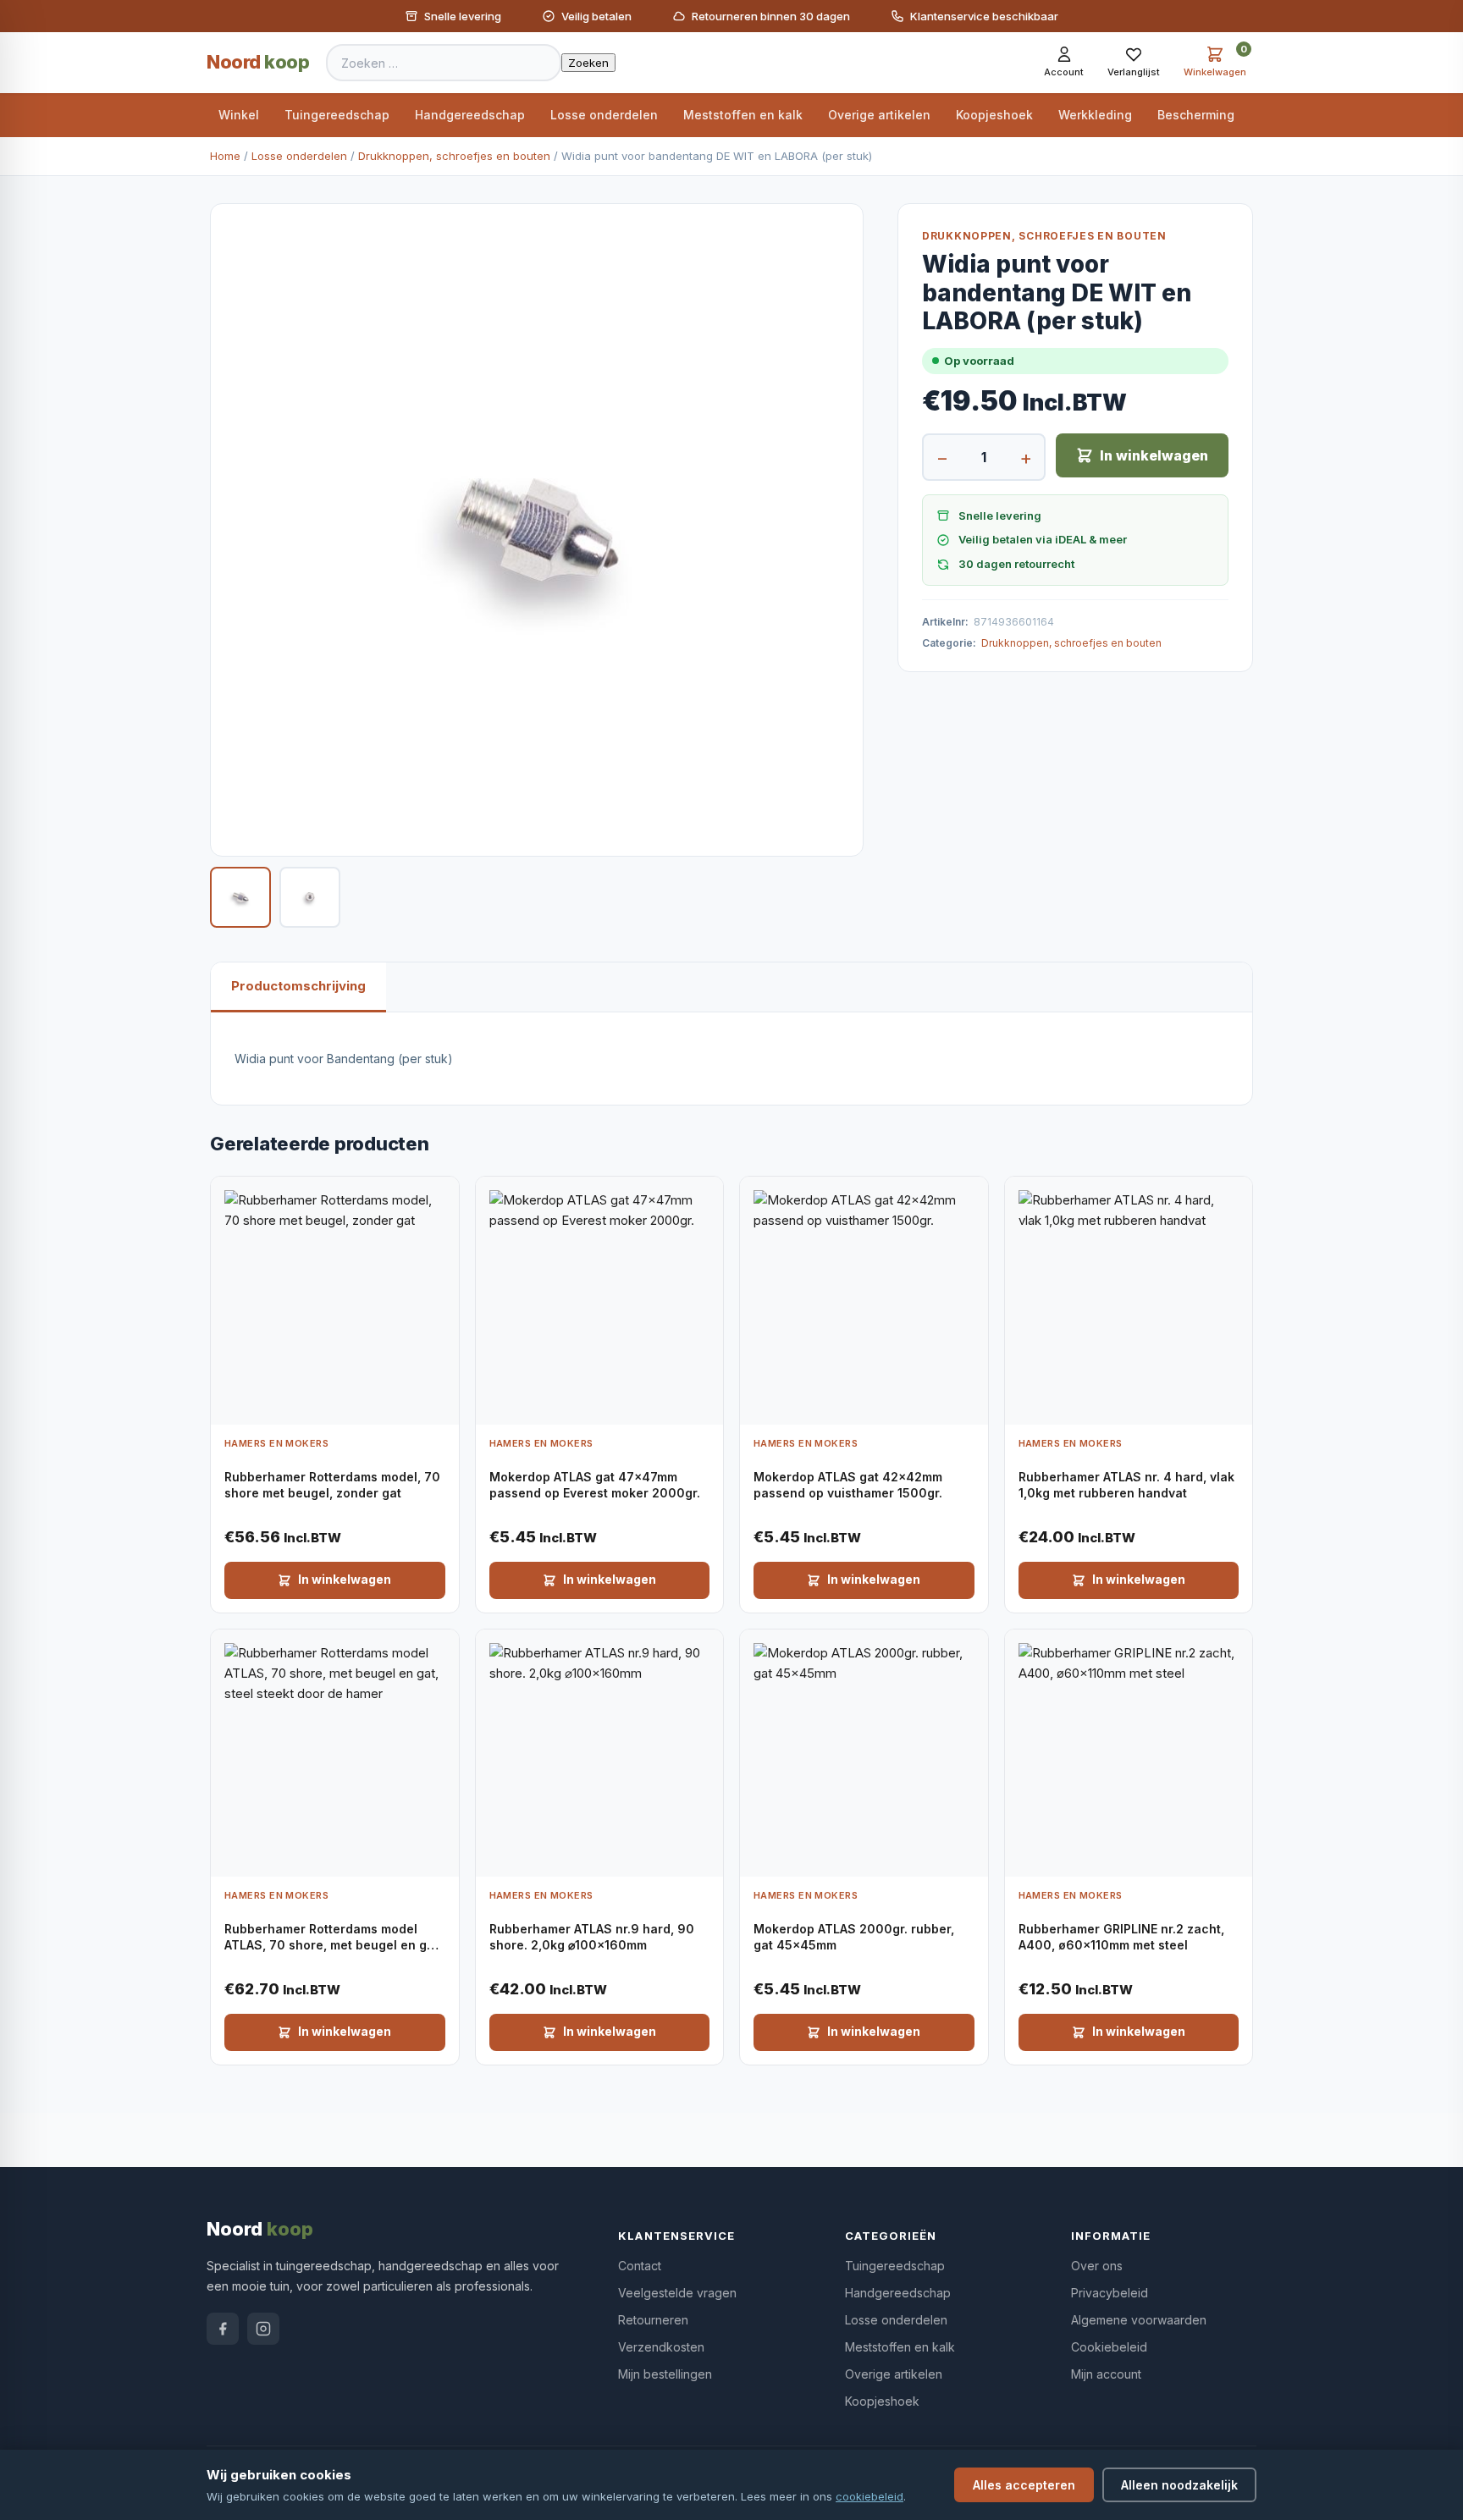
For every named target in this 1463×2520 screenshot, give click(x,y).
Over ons (1097, 2266)
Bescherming (1196, 115)
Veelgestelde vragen (677, 2293)
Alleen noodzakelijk (1179, 2485)
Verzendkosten (661, 2347)
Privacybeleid (1110, 2293)
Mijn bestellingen (665, 2374)
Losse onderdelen (604, 115)
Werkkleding (1095, 115)
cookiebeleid (870, 2496)
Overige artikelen (879, 115)
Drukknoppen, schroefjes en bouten (454, 156)
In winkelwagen (1154, 455)
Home (225, 156)
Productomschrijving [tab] (298, 986)
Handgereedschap (470, 115)
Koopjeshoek (994, 115)
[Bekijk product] (442, 1195)
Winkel (239, 115)
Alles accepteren (1024, 2485)
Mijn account (1106, 2374)
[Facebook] (223, 2329)
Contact (640, 2266)
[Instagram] (263, 2329)
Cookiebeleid (1109, 2347)
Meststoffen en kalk (743, 115)
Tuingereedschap (337, 115)
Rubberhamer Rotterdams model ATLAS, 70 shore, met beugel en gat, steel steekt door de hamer (333, 1945)
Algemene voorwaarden (1139, 2320)
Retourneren (653, 2320)
